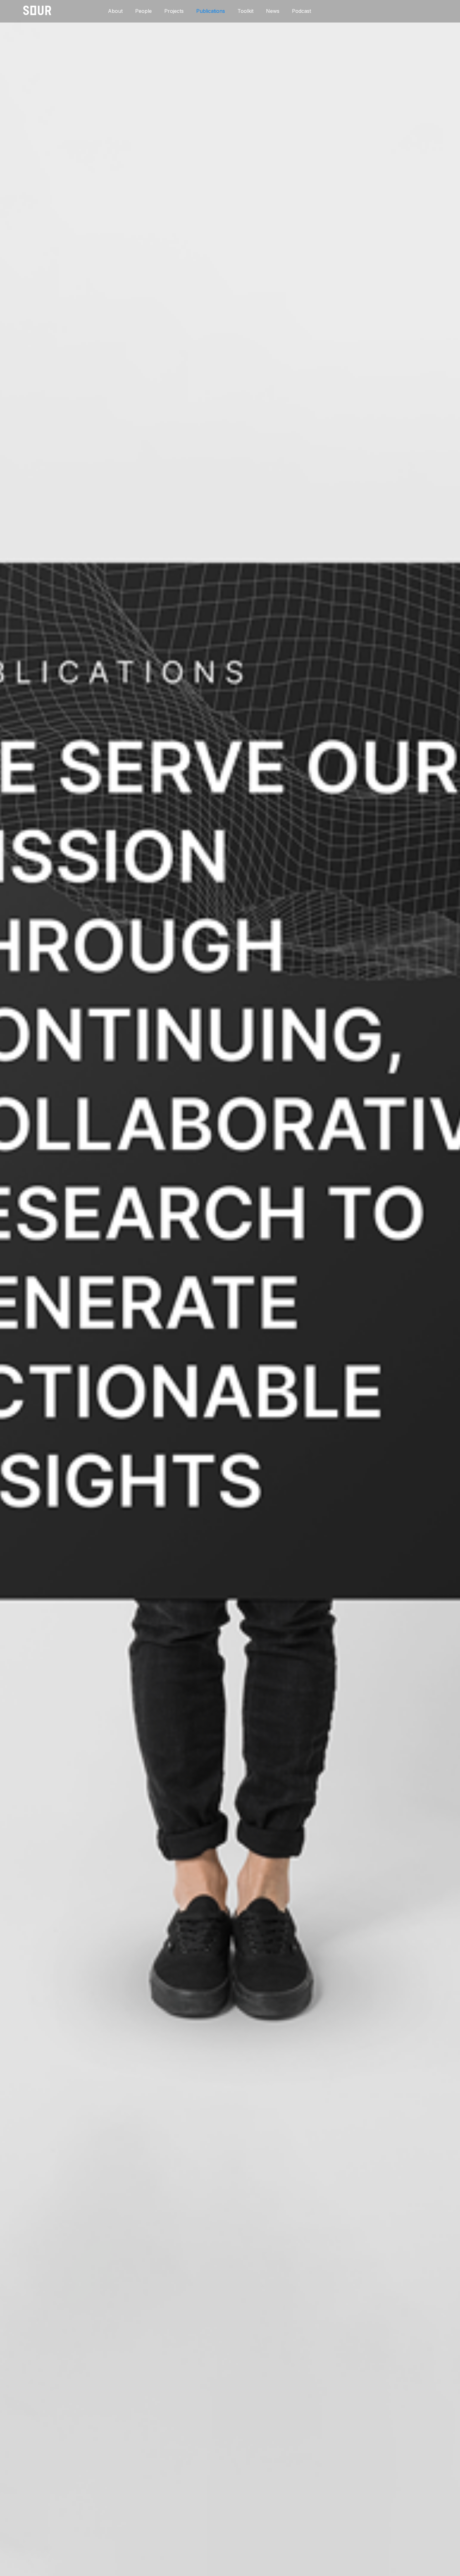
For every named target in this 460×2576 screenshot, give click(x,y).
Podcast (302, 11)
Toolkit (245, 11)
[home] (37, 10)
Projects (174, 11)
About (115, 11)
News (273, 11)
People (143, 11)
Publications (211, 11)
